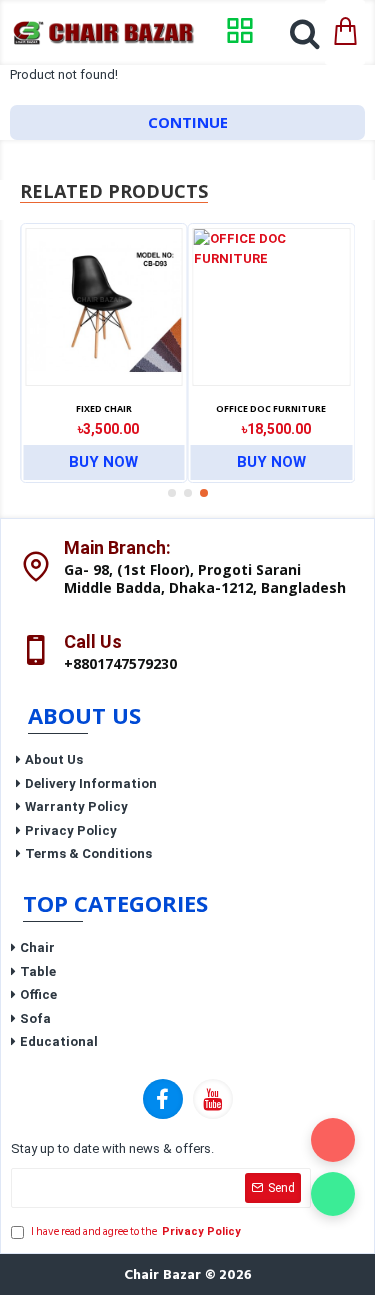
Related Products (114, 191)
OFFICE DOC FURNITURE (271, 409)
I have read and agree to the (136, 1232)
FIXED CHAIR (104, 409)
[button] (172, 493)
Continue (188, 122)
